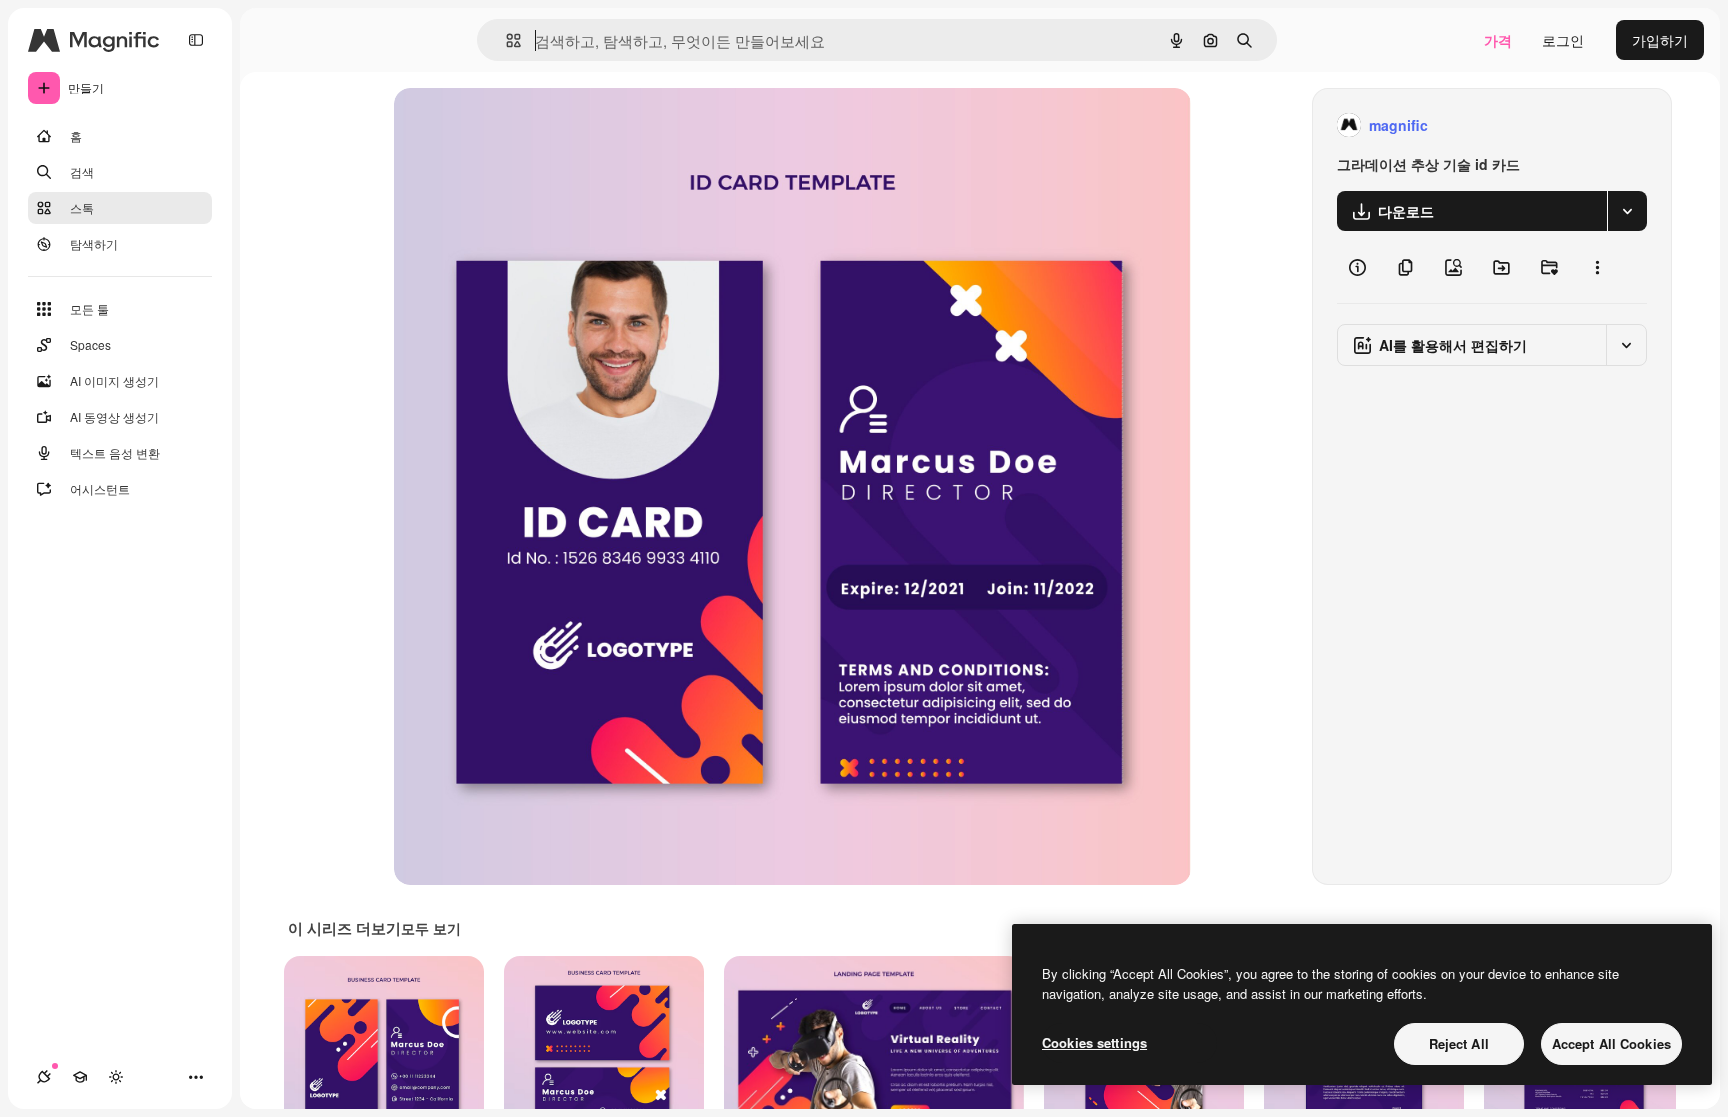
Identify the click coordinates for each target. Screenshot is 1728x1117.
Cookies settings (1094, 1042)
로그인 (1563, 40)
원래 (509, 125)
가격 (1498, 40)
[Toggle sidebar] (196, 40)
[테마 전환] (116, 1077)
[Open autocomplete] (505, 40)
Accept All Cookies (1611, 1043)
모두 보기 (431, 928)
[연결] (44, 1077)
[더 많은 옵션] (1597, 267)
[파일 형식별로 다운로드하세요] (1627, 211)
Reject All (1459, 1043)
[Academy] (80, 1077)
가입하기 (1660, 40)
